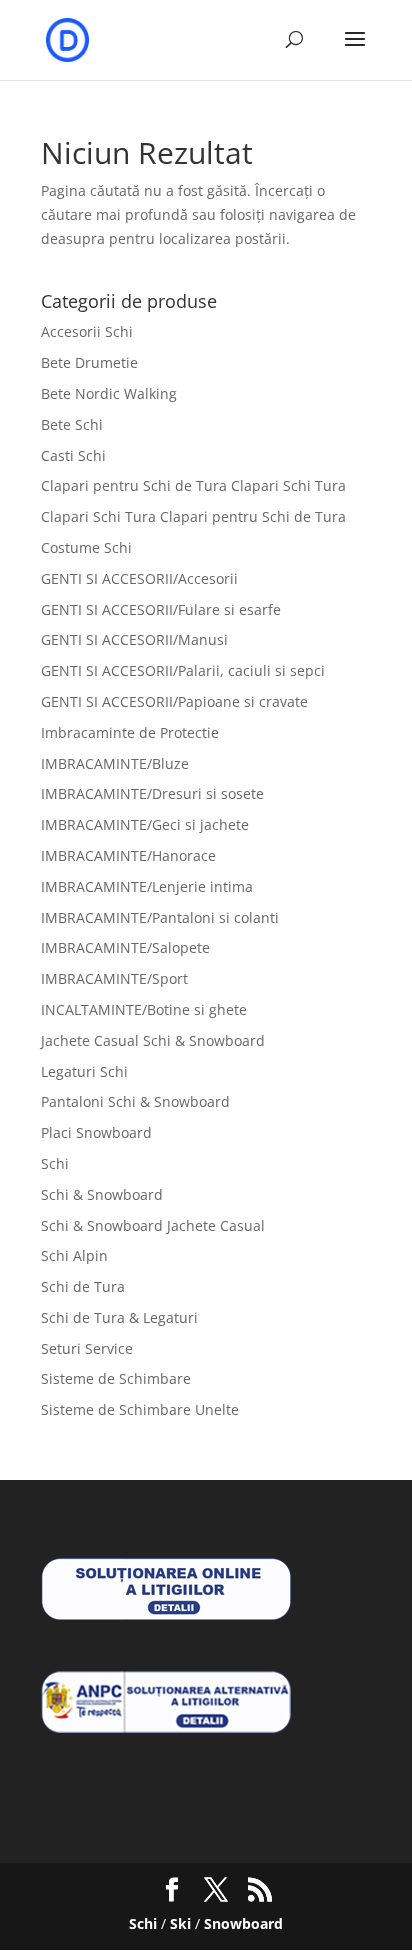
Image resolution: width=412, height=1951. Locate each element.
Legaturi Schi (84, 1071)
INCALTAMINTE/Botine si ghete (144, 1009)
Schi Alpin (74, 1255)
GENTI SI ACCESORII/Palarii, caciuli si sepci (183, 670)
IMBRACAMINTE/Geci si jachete (145, 824)
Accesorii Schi (87, 331)
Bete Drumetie (89, 362)
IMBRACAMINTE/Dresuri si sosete (152, 793)
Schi (55, 1163)
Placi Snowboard (96, 1132)
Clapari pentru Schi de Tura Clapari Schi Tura (193, 485)
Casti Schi (73, 455)
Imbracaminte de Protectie (130, 732)
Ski (180, 1923)
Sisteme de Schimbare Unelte (140, 1409)
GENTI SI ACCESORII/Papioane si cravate (174, 701)
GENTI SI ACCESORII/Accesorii (139, 578)
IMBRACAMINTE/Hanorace (128, 855)
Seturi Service (87, 1348)
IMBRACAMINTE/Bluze (115, 763)
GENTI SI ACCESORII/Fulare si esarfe (161, 609)
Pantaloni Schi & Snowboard (135, 1101)
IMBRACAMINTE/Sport (114, 978)
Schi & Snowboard (102, 1194)
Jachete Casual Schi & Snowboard (153, 1040)
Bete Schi (72, 424)
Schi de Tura (83, 1286)
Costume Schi (86, 547)
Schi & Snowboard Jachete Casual (153, 1225)
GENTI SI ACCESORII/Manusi (134, 639)
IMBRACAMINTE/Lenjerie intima (147, 886)
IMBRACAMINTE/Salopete (125, 947)
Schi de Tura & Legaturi (119, 1317)
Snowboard (243, 1923)
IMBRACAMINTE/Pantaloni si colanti (160, 917)
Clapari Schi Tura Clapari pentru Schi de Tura (193, 516)
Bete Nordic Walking (109, 393)
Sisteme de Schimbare (116, 1378)
